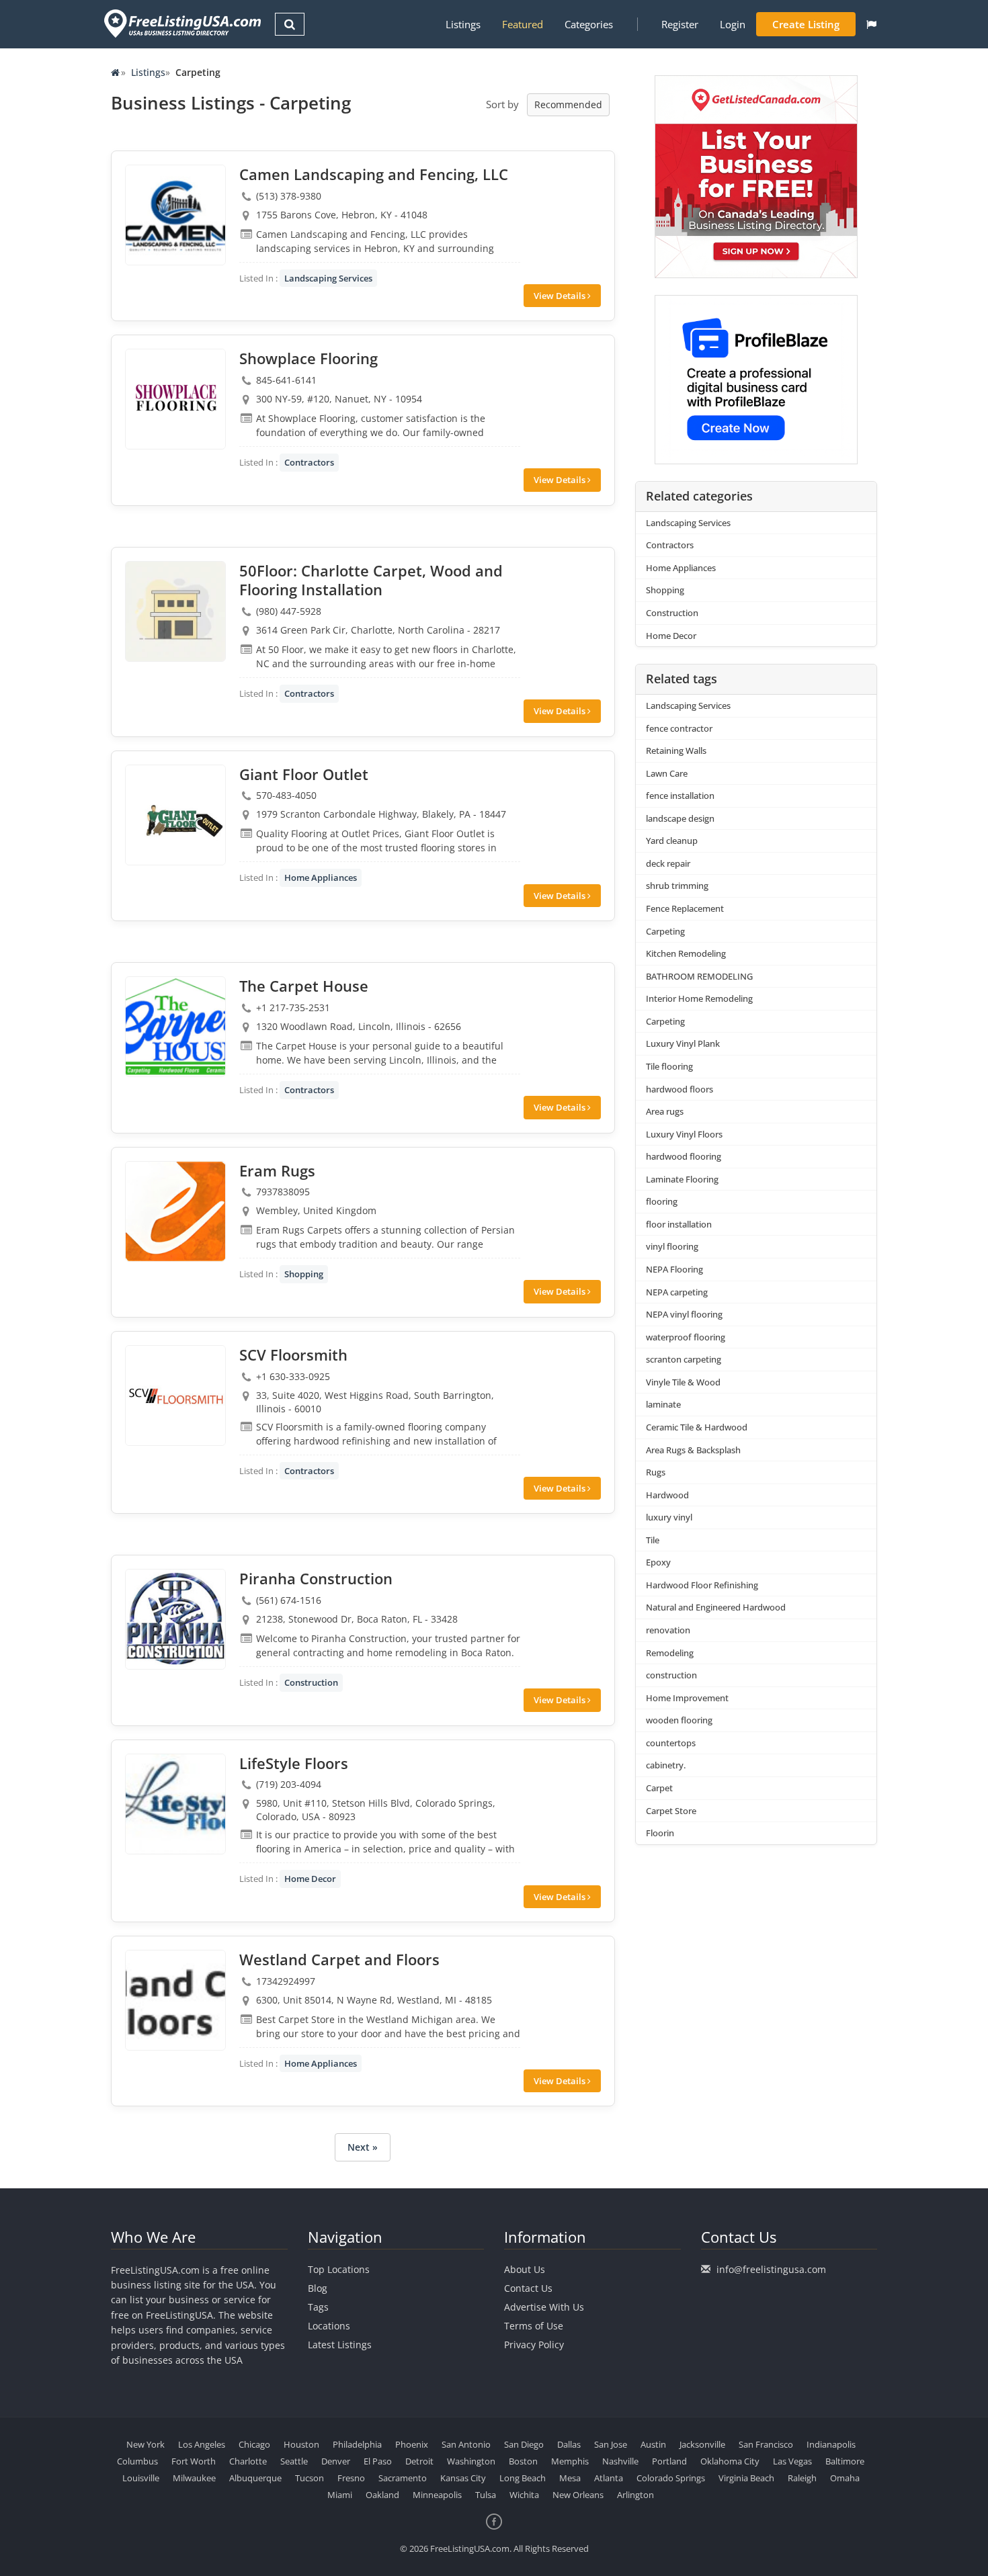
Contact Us (528, 2288)
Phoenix (412, 2444)
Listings (463, 24)
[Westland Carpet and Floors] (175, 2000)
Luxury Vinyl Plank (683, 1043)
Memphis (570, 2461)
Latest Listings (340, 2345)
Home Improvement (687, 1698)
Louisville (141, 2478)
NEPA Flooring (674, 1269)
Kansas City (463, 2478)
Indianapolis (831, 2444)
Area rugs (665, 1111)
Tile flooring (669, 1066)
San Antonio (466, 2444)
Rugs (656, 1472)
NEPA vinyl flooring (684, 1314)
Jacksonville (702, 2444)
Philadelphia (357, 2444)
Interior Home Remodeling (699, 998)
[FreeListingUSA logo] (181, 23)
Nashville (620, 2461)
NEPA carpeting (677, 1292)
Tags (318, 2307)
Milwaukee (194, 2478)
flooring (662, 1201)
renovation (668, 1630)
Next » (363, 2147)
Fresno (351, 2478)
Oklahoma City (730, 2461)
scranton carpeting (684, 1359)
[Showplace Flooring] (175, 399)
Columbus (137, 2461)
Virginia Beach (746, 2478)
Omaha (845, 2478)
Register (680, 24)
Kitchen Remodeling (686, 953)
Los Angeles (202, 2444)
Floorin (660, 1833)
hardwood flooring (684, 1156)
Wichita (524, 2495)
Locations (329, 2326)
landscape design (680, 818)
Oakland (382, 2495)
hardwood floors (680, 1089)
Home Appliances (321, 877)
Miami (340, 2495)
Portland (669, 2461)
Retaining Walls (676, 750)
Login (733, 24)
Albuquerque (255, 2478)
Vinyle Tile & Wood (683, 1382)
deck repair (668, 863)
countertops (671, 1743)
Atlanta (609, 2478)
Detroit (419, 2461)
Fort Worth (194, 2461)
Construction (311, 1682)
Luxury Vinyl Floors (684, 1134)
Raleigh (802, 2478)
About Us (525, 2269)
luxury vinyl (669, 1517)
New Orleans (578, 2495)
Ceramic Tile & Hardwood (697, 1427)
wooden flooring (679, 1720)
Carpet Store (671, 1811)
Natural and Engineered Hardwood (716, 1607)
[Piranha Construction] (175, 1619)
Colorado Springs (671, 2478)
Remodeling (670, 1653)
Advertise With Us (544, 2307)
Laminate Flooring (682, 1179)
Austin (653, 2444)
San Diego (524, 2444)
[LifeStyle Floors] (175, 1804)
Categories (589, 24)
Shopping (304, 1274)
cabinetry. (666, 1765)
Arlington (635, 2495)
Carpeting (665, 931)
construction (671, 1675)
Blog (318, 2288)
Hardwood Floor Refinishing (702, 1585)
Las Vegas (792, 2461)
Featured (523, 24)
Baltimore (845, 2461)
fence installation (680, 796)
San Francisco (766, 2444)
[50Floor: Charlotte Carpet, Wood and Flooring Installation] (175, 611)
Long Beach (523, 2478)
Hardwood (667, 1495)
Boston (523, 2461)
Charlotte (248, 2461)
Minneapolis (437, 2495)
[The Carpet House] (175, 1027)
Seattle (294, 2461)
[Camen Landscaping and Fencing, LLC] (175, 215)
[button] (871, 24)
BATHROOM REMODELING (699, 976)
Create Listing (806, 24)
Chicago (254, 2444)
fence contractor (679, 728)
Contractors (309, 462)
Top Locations (339, 2269)
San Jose (611, 2444)
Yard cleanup (672, 841)
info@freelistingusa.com (771, 2269)
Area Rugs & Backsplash (693, 1450)
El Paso (378, 2461)
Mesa (570, 2478)
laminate (663, 1404)
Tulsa (486, 2495)
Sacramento (403, 2478)
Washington (471, 2461)
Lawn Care (667, 773)
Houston (301, 2444)
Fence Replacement (685, 908)
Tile (653, 1540)
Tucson (310, 2478)
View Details (561, 296)
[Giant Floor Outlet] (175, 815)
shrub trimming (677, 886)
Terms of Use (534, 2326)
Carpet (659, 1788)
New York (146, 2444)
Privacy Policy (534, 2345)
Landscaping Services (328, 278)
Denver (336, 2461)
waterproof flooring (686, 1337)
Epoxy (658, 1562)
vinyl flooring (672, 1246)
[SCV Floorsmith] (175, 1396)
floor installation (679, 1224)
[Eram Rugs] (175, 1211)
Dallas (569, 2444)
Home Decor (310, 1879)
